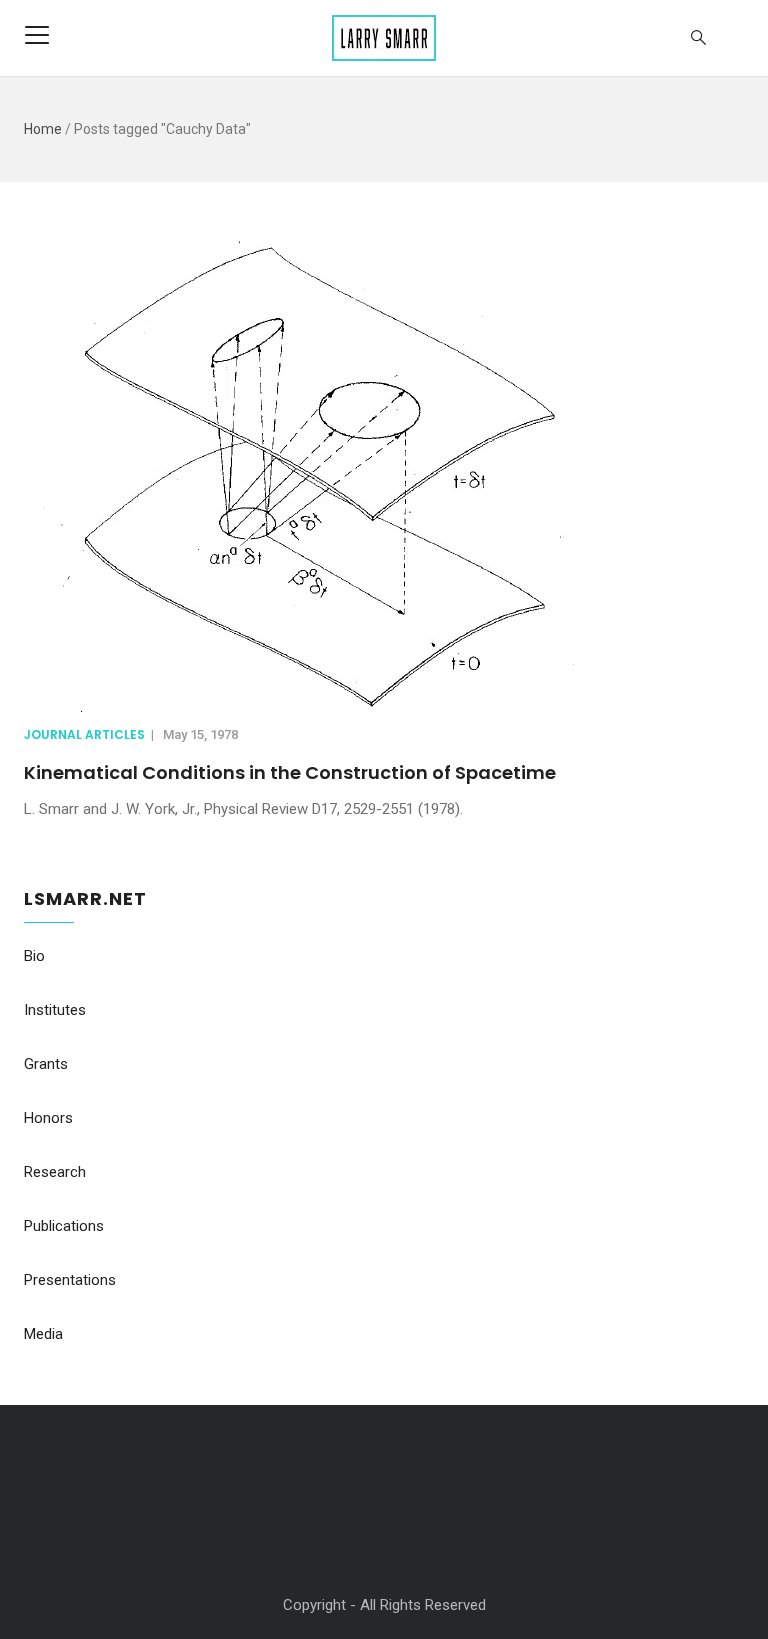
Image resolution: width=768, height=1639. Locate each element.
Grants (46, 1064)
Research (55, 1172)
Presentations (70, 1280)
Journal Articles (84, 734)
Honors (48, 1118)
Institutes (55, 1010)
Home (43, 129)
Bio (34, 956)
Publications (64, 1226)
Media (43, 1334)
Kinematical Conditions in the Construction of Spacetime (290, 772)
